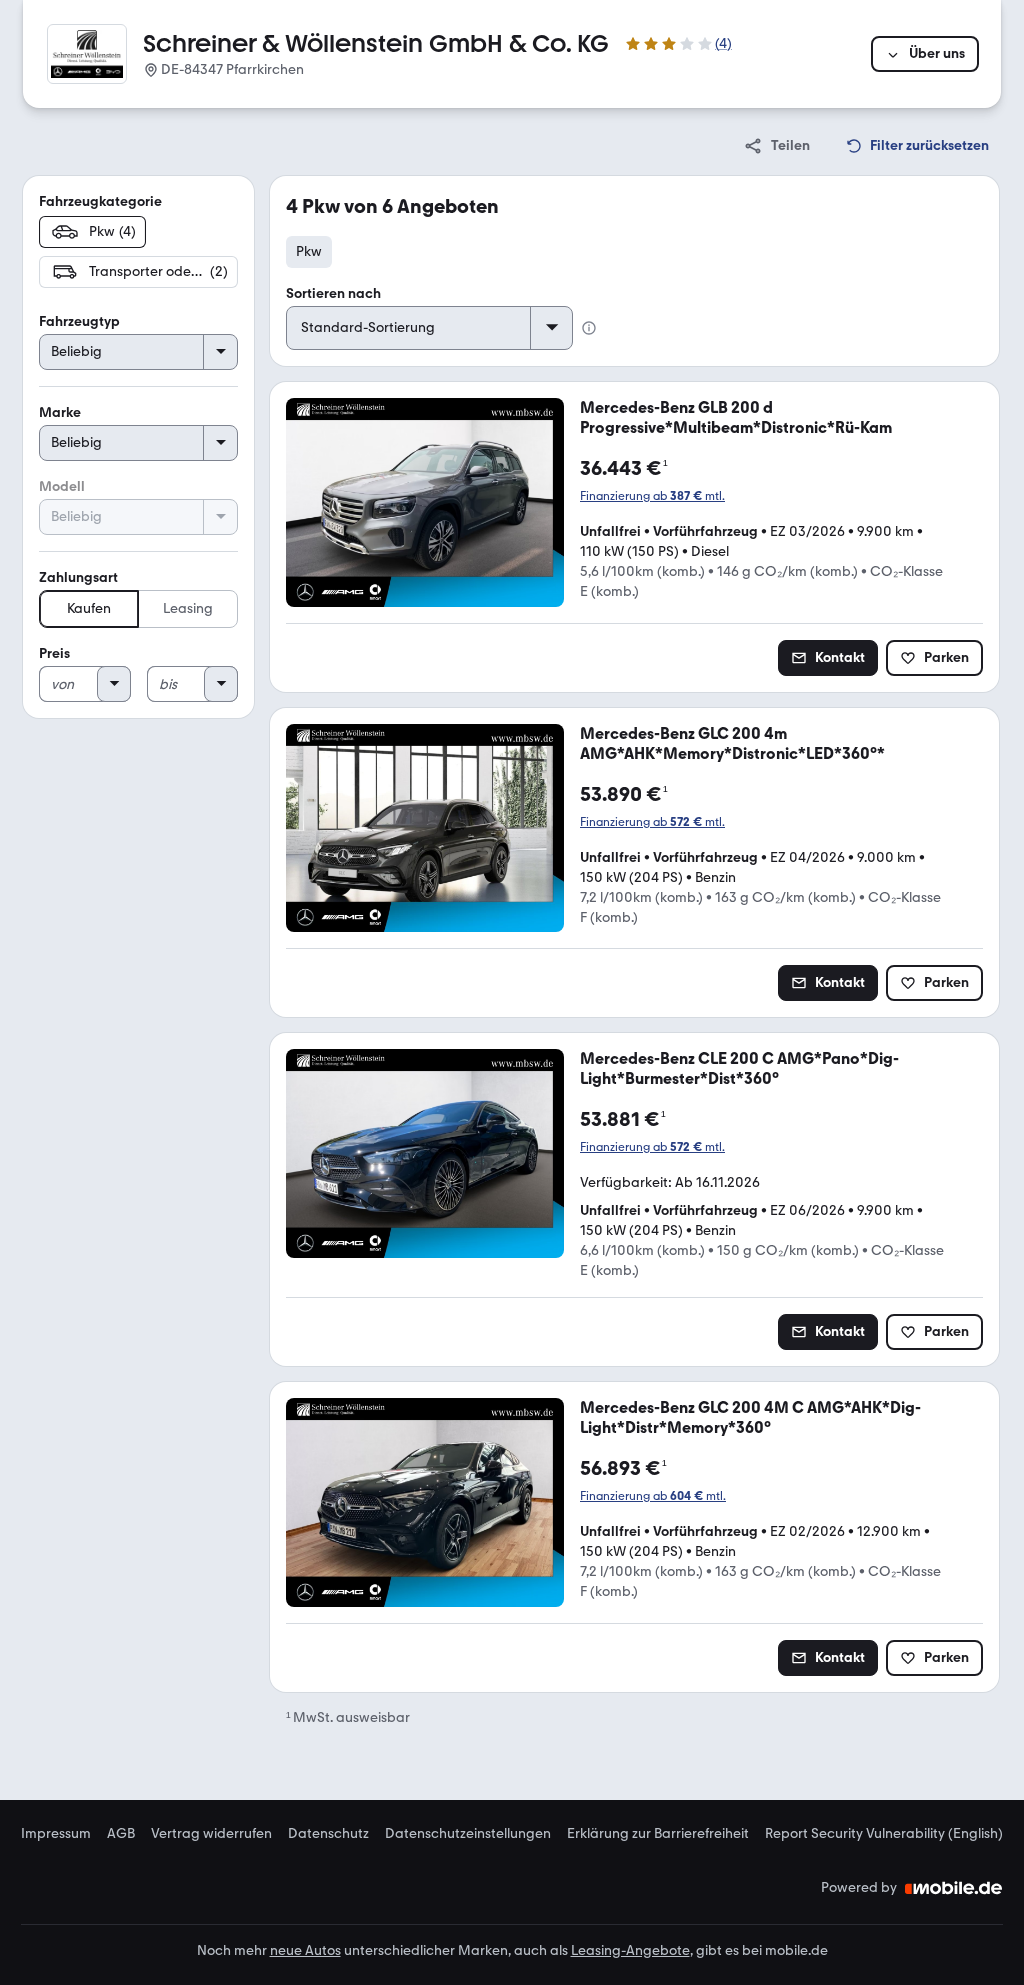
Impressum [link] (56, 1834)
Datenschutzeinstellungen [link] (468, 1834)
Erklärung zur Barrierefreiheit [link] (658, 1834)
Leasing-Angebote (630, 1950)
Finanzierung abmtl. (652, 496)
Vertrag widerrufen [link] (211, 1834)
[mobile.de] (954, 1888)
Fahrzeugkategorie (100, 201)
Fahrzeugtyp (79, 321)
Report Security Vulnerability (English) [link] (884, 1834)
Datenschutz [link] (328, 1834)
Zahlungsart (78, 577)
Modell (62, 486)
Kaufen (89, 608)
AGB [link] (121, 1834)
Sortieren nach (333, 293)
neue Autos (305, 1950)
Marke (60, 412)
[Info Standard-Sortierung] (589, 328)
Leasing (188, 608)
